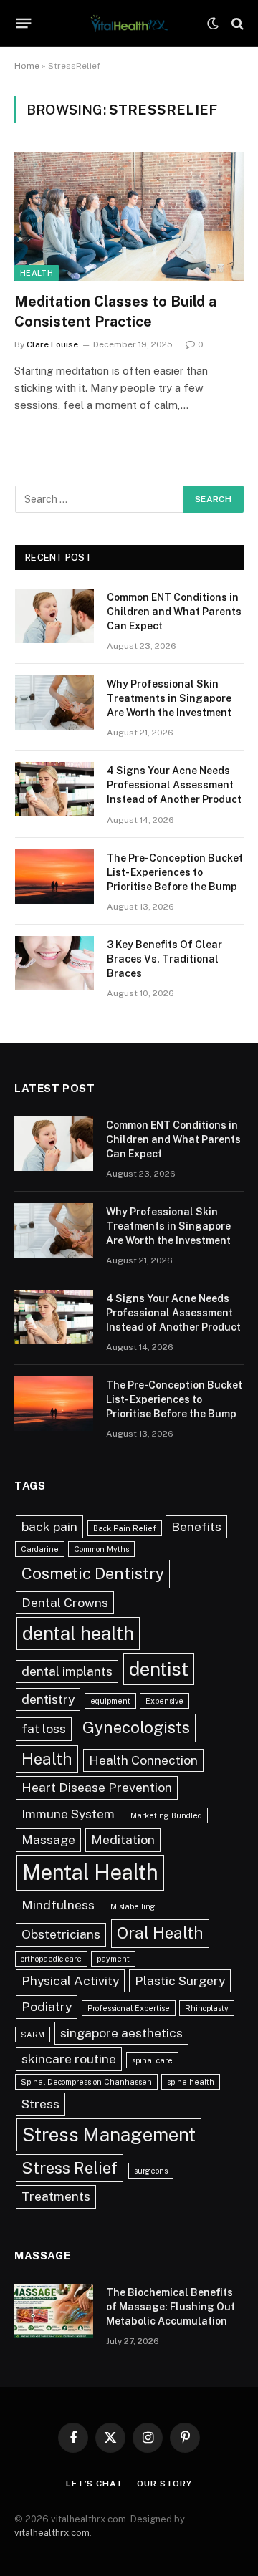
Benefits (196, 1526)
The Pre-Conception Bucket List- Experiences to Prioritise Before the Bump (175, 872)
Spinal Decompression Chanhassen (86, 2082)
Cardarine (40, 1549)
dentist (159, 1669)
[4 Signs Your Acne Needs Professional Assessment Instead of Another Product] (54, 789)
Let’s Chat (94, 2484)
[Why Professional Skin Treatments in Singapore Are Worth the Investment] (54, 703)
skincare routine (69, 2059)
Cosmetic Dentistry (93, 1573)
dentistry (48, 1699)
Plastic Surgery (180, 1981)
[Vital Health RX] (129, 23)
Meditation (123, 1839)
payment (113, 1959)
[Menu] (24, 24)
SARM (33, 2035)
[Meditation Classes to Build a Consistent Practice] (129, 216)
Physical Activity (70, 1981)
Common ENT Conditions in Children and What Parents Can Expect (174, 612)
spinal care (152, 2060)
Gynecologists (136, 1727)
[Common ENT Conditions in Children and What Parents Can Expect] (54, 616)
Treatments (56, 2196)
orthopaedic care (51, 1959)
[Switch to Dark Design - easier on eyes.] (213, 24)
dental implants (67, 1671)
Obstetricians (61, 1934)
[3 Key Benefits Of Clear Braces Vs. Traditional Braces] (54, 963)
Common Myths (101, 1549)
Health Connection (143, 1760)
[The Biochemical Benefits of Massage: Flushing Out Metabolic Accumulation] (54, 2311)
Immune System (68, 1814)
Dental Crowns (65, 1602)
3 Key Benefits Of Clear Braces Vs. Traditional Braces (164, 959)
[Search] (236, 23)
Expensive (164, 1701)
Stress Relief (70, 2168)
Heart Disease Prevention (97, 1787)
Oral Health (160, 1933)
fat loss (44, 1728)
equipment (110, 1701)
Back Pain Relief (125, 1528)
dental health (78, 1633)
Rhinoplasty (207, 2008)
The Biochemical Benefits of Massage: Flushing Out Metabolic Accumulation (171, 2307)
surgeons (151, 2171)
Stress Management (109, 2134)
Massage (48, 1839)
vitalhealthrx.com (52, 2533)
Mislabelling (133, 1906)
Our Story (164, 2484)
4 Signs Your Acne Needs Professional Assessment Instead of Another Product (174, 785)
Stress (40, 2104)
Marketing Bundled (166, 1815)
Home (27, 66)
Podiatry (47, 2006)
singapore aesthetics (121, 2033)
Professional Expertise (129, 2008)
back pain (49, 1526)
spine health (191, 2082)
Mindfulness (58, 1905)
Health (37, 273)
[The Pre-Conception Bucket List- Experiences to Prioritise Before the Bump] (54, 877)
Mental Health (90, 1872)
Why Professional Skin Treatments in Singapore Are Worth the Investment (169, 698)
